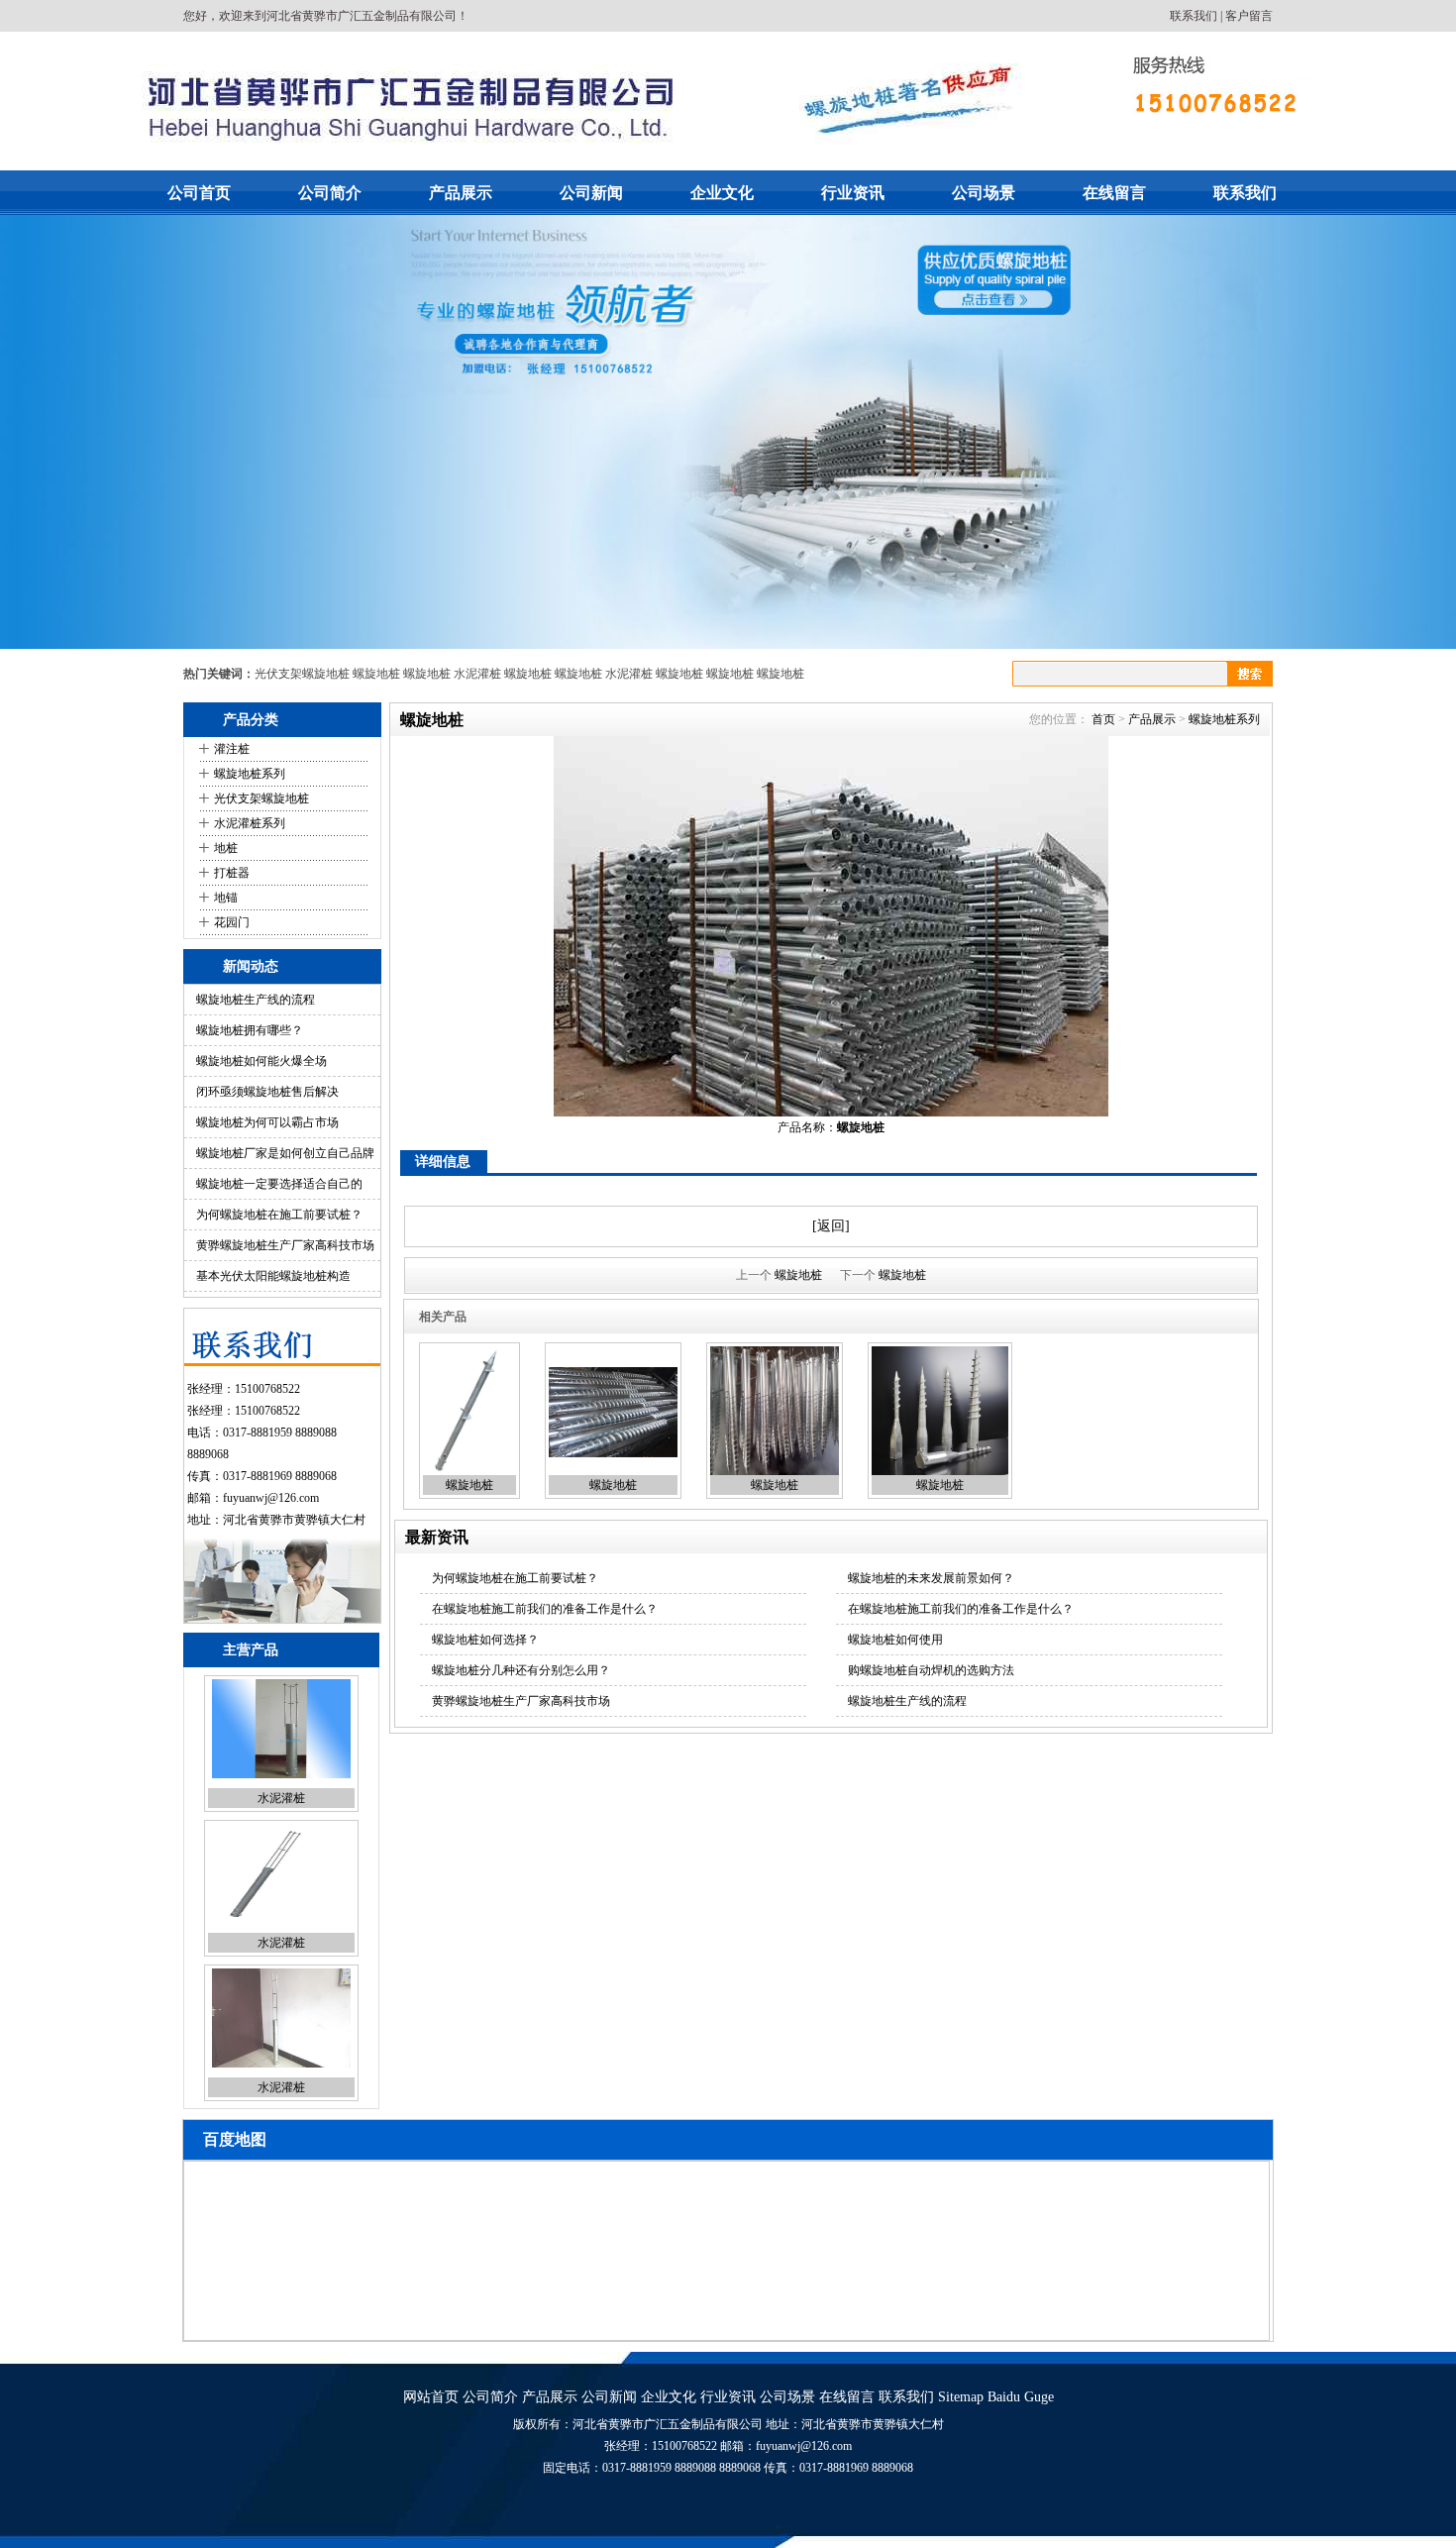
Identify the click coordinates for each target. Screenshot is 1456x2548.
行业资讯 (853, 193)
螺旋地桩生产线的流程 (256, 1000)
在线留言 (1114, 193)
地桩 (226, 848)
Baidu (1004, 2397)
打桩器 (232, 873)
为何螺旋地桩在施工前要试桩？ (279, 1215)
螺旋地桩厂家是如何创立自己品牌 (285, 1153)
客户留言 (1249, 16)
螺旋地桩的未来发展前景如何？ (931, 1578)
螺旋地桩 (376, 674)
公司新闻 (591, 193)
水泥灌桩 (477, 674)
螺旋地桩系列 (250, 774)
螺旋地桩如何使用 (895, 1640)
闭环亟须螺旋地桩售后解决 (267, 1092)
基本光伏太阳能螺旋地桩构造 (273, 1276)
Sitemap (961, 2397)
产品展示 (461, 193)
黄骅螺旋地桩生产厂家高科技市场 (285, 1245)
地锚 (226, 898)
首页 (1103, 719)
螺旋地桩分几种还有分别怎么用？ (521, 1670)
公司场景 (984, 193)
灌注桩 (232, 749)
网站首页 (431, 2397)
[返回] (831, 1226)
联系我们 (1194, 16)
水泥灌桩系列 (250, 823)
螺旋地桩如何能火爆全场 (261, 1061)
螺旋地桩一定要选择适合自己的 (279, 1184)
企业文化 (722, 193)
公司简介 (330, 193)
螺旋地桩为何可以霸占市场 (267, 1122)
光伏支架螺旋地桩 (302, 674)
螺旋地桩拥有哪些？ (250, 1030)
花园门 (232, 922)
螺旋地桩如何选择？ (485, 1640)
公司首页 (199, 193)
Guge (1039, 2397)
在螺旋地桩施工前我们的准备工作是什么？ (545, 1609)
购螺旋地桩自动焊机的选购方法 (931, 1670)
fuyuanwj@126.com (271, 1498)
